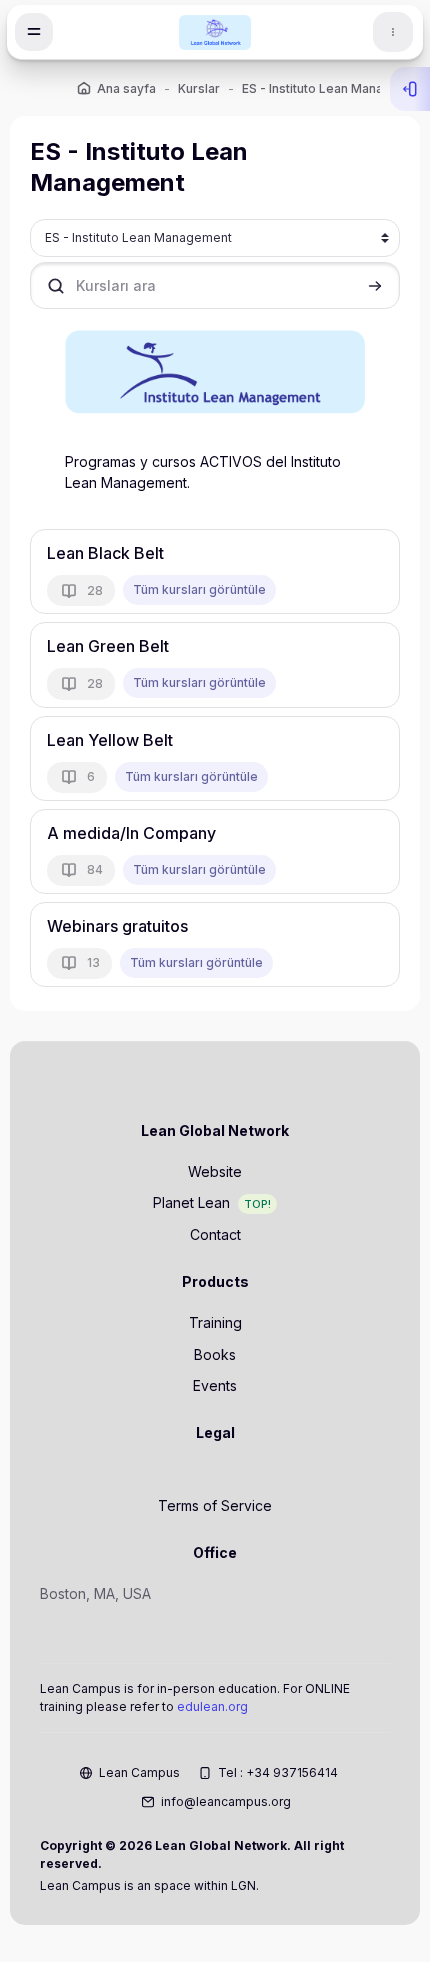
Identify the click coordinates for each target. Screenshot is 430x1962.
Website (215, 1171)
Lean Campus (139, 1772)
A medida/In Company (131, 833)
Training (215, 1322)
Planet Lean (191, 1202)
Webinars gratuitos (117, 926)
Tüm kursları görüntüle (199, 589)
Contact (215, 1234)
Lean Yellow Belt (110, 740)
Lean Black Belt (105, 553)
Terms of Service (215, 1505)
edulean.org (212, 1706)
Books (215, 1354)
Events (215, 1385)
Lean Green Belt (108, 646)
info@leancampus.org (226, 1801)
